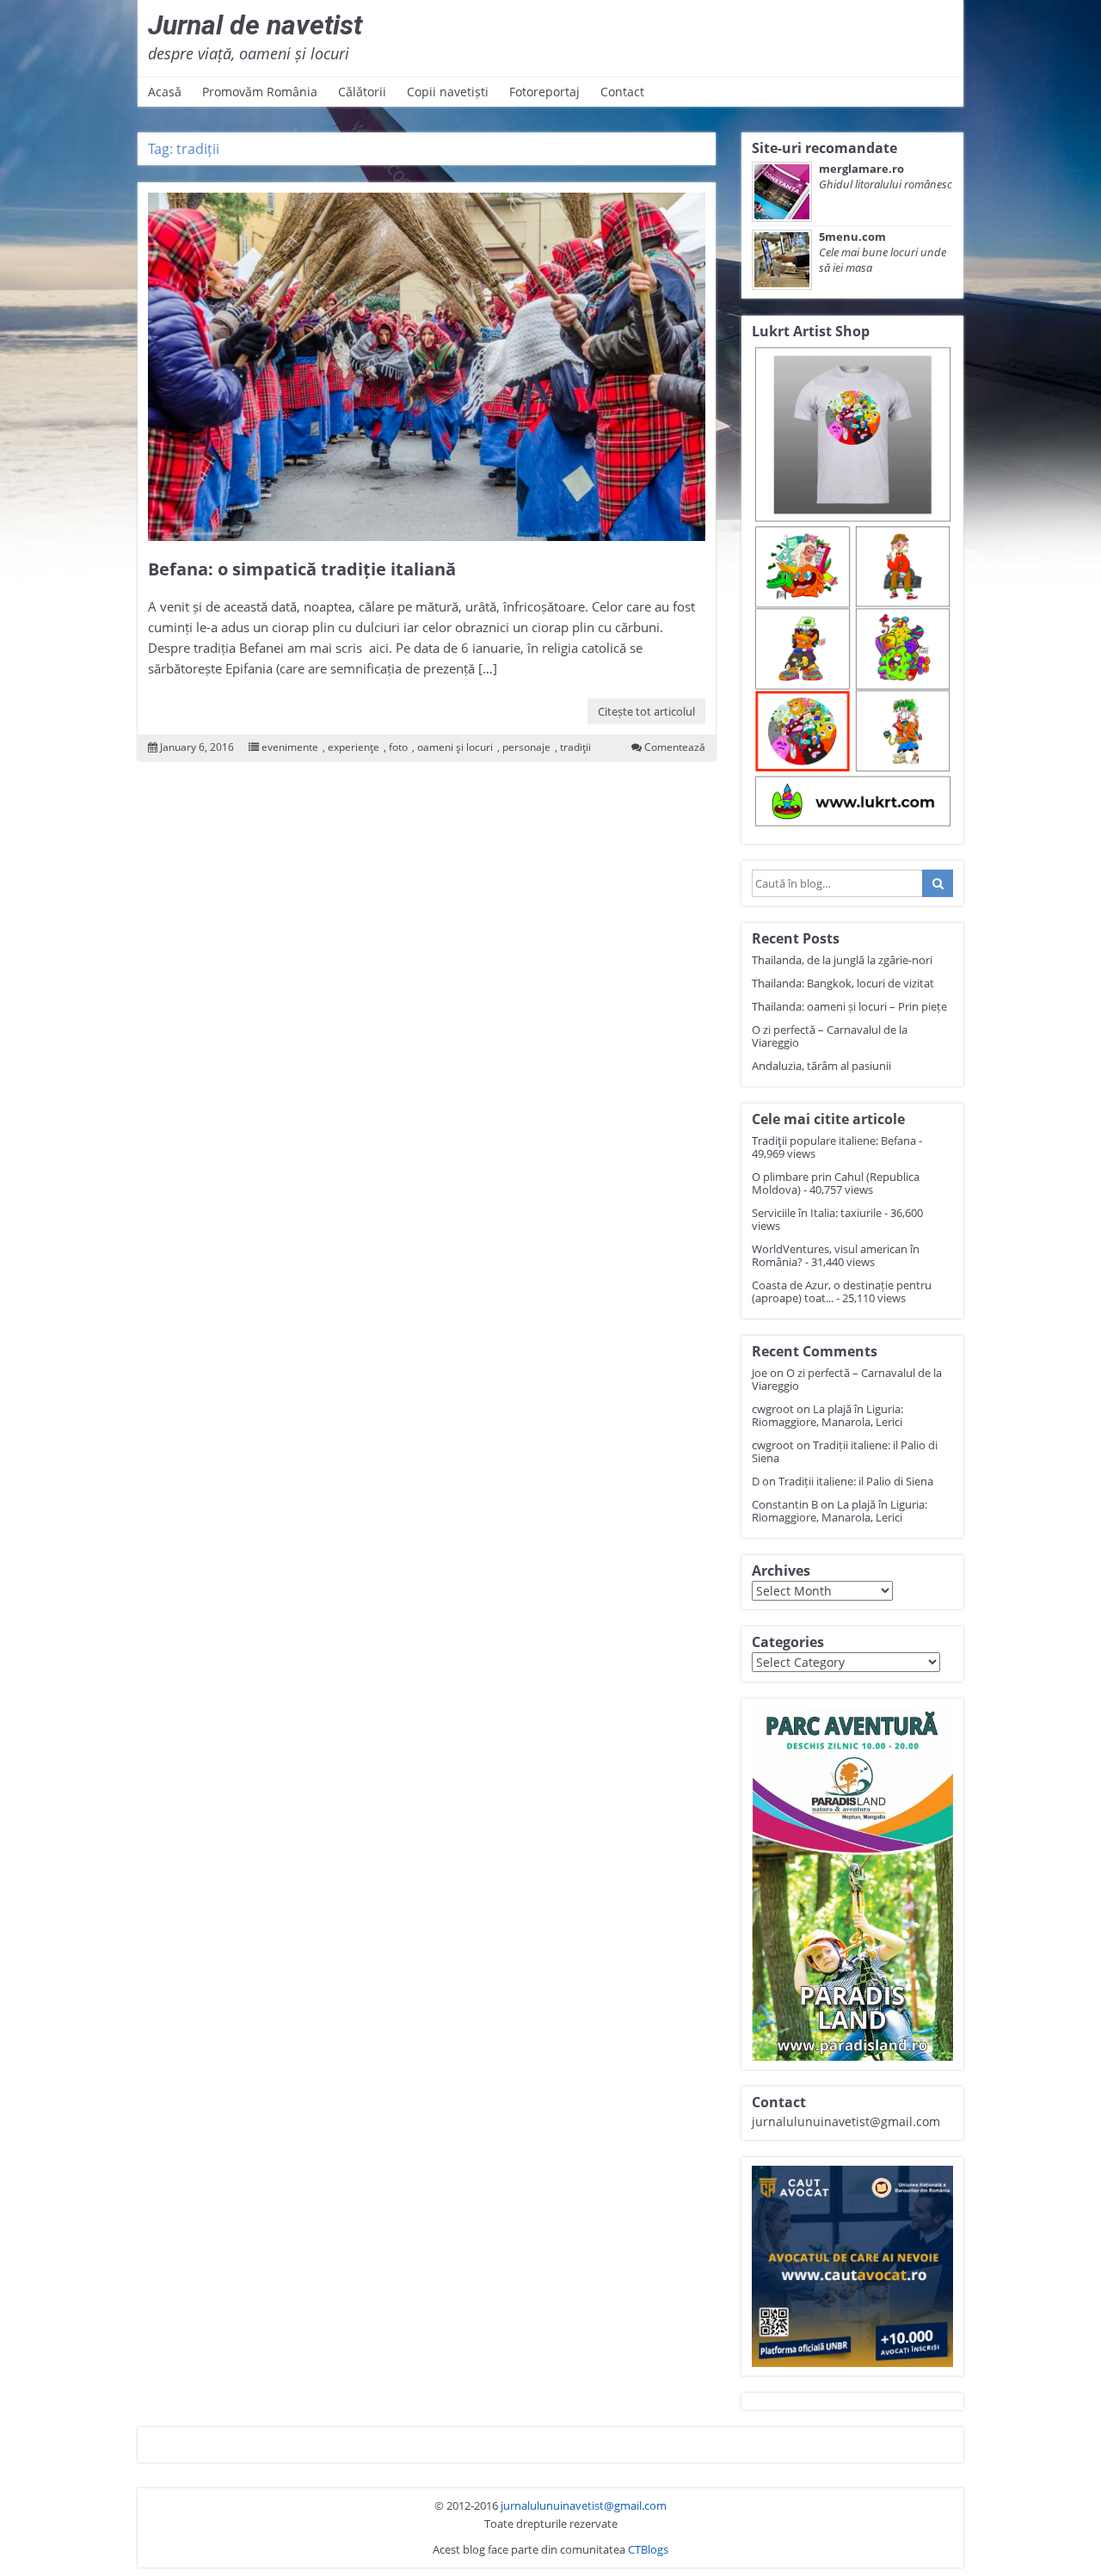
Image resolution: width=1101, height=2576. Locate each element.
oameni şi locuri (455, 747)
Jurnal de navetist (255, 25)
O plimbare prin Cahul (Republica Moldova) (836, 1183)
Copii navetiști (448, 92)
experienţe (354, 747)
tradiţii (575, 747)
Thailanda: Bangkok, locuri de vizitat (843, 983)
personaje (526, 747)
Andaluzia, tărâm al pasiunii (821, 1066)
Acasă (165, 92)
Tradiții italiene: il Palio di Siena (845, 1451)
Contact (622, 92)
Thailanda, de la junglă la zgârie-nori (842, 960)
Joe (760, 1373)
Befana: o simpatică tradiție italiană (302, 569)
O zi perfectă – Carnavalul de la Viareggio (830, 1036)
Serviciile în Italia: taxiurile (817, 1213)
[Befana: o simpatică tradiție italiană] (427, 367)
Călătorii (362, 92)
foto (398, 747)
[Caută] (938, 883)
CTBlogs (648, 2549)
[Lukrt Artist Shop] (852, 588)
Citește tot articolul (646, 711)
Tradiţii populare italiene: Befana (834, 1140)
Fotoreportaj (544, 92)
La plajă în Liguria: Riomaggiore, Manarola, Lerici (827, 1415)
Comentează (675, 747)
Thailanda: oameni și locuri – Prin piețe (849, 1006)
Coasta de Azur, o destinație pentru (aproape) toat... (842, 1291)
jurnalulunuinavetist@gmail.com (584, 2505)
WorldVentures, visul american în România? (836, 1255)
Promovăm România (260, 92)
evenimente (290, 747)
